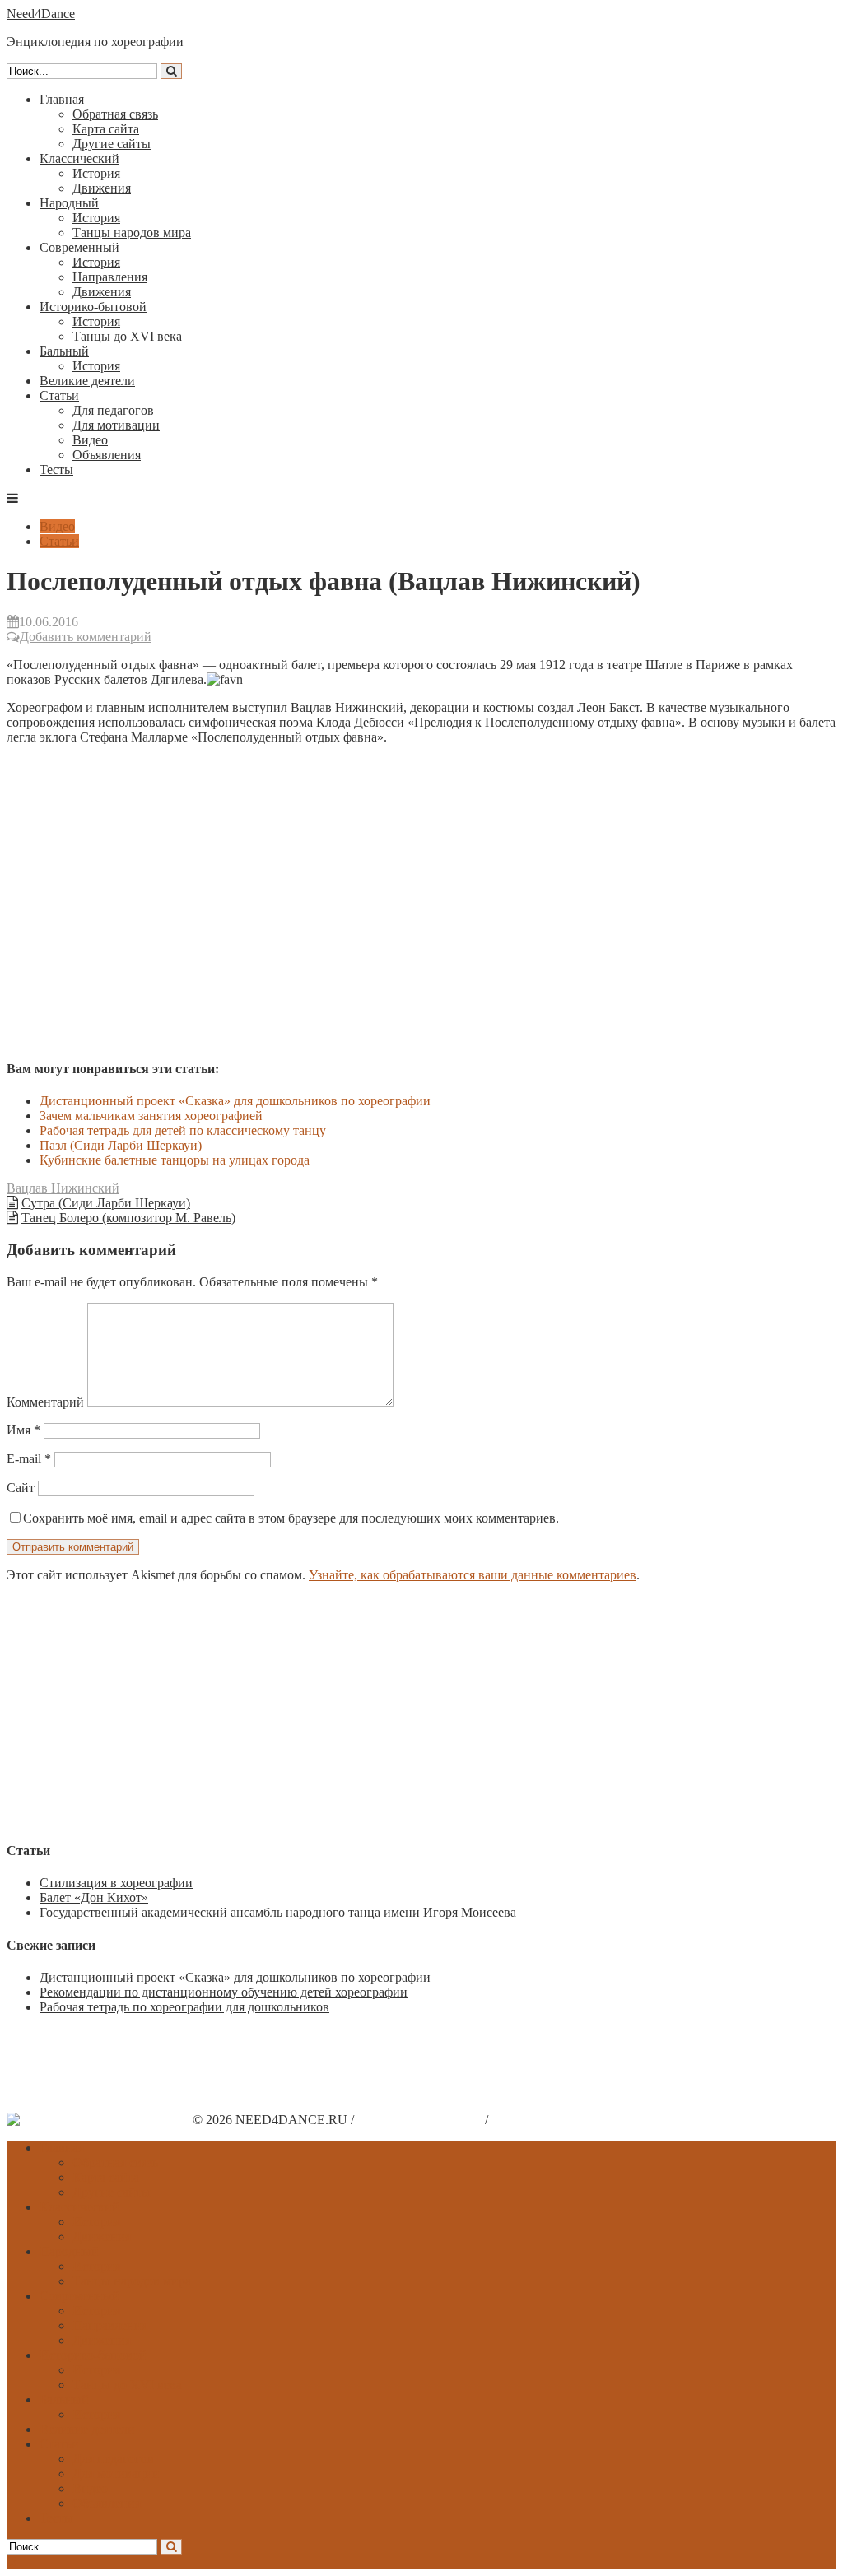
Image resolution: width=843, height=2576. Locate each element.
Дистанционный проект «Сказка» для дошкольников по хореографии (235, 1101)
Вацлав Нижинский (63, 1188)
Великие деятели (87, 381)
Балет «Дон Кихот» (94, 1897)
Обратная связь (115, 114)
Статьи (59, 395)
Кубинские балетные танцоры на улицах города (175, 1160)
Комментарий (45, 1402)
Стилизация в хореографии (116, 1883)
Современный (79, 247)
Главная (62, 99)
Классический (79, 158)
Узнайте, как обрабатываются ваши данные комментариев (473, 1575)
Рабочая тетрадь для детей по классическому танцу (183, 1130)
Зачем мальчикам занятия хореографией (151, 1116)
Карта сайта (106, 129)
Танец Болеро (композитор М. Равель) (128, 1218)
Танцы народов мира (132, 232)
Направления (110, 277)
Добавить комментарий (86, 637)
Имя (23, 1430)
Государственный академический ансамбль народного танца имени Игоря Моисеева (278, 1912)
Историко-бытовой (93, 307)
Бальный (64, 351)
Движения (102, 188)
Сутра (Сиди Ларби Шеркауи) (106, 1203)
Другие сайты (112, 144)
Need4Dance (41, 14)
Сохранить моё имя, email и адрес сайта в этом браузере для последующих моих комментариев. (291, 1518)
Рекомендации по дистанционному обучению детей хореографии (224, 1992)
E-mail (29, 1459)
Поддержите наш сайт (419, 2120)
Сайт (21, 1488)
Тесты (56, 470)
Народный (69, 203)
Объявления (107, 455)
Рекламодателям (537, 2120)
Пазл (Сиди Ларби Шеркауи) (121, 1145)
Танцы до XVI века (127, 336)
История (96, 173)
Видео (90, 440)
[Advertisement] (421, 1711)
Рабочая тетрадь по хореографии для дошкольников (184, 2007)
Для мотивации (116, 425)
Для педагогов (113, 410)
